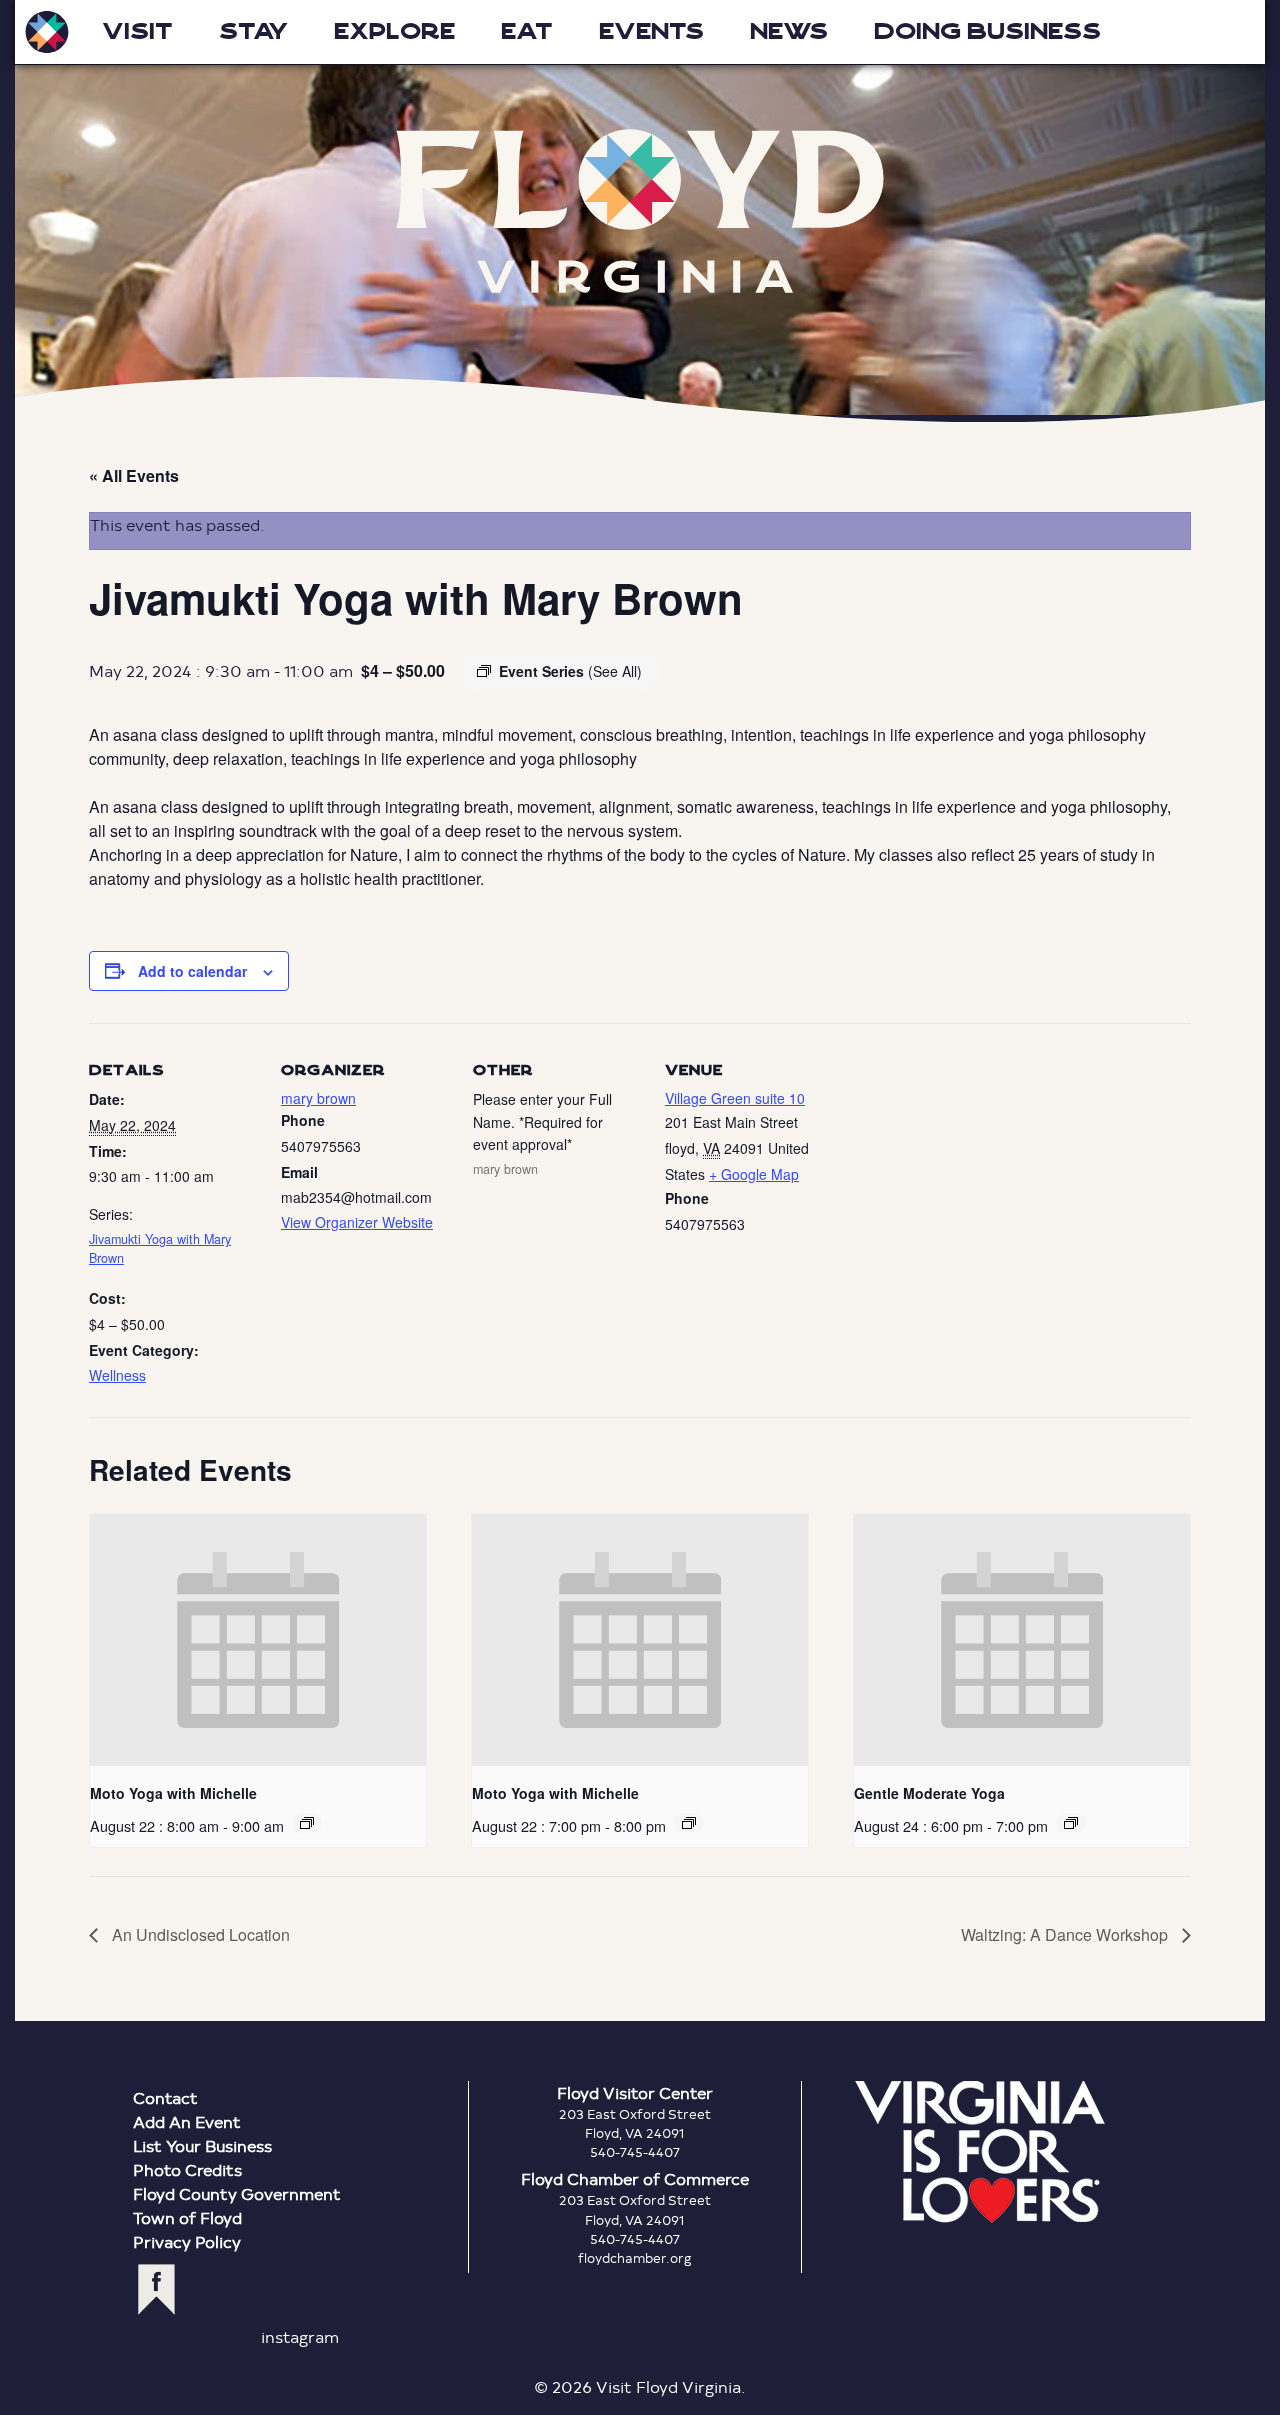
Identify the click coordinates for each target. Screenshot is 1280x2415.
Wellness (117, 1375)
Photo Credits (187, 2169)
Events (651, 31)
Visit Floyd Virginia (47, 32)
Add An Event (187, 2121)
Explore (394, 31)
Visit (137, 31)
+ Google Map (754, 1174)
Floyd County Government (237, 2193)
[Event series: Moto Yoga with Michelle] (307, 1823)
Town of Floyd (187, 2217)
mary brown (318, 1098)
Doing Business (987, 31)
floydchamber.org (635, 2258)
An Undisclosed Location (199, 1934)
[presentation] (258, 1640)
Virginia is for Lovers (980, 2152)
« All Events (134, 475)
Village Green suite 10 (735, 1098)
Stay (253, 31)
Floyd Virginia (640, 211)
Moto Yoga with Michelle (173, 1793)
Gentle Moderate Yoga (929, 1793)
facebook (156, 2289)
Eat (527, 31)
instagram (300, 2336)
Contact (165, 2097)
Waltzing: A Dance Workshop (1066, 1934)
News (789, 31)
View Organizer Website (357, 1222)
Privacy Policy (187, 2241)
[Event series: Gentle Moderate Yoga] (1071, 1823)
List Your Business (202, 2145)
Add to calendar (192, 971)
